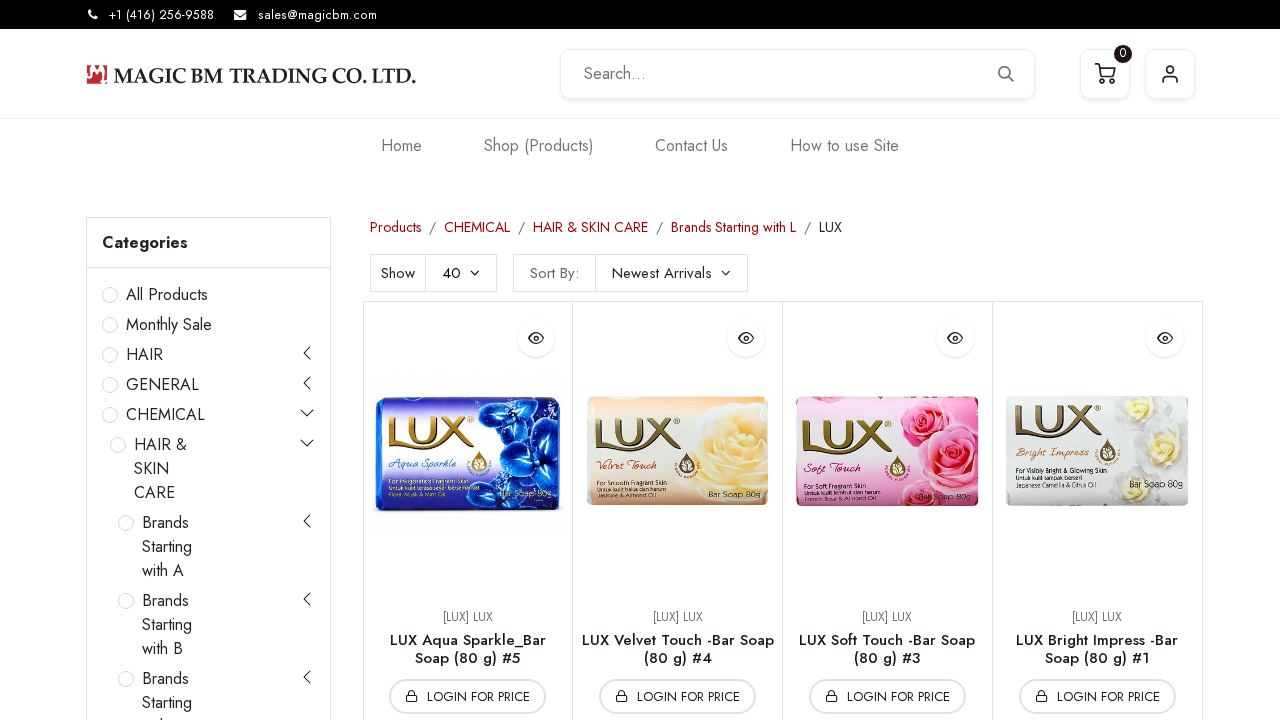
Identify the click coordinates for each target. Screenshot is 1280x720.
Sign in (1170, 74)
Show (398, 273)
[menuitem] (401, 145)
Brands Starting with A (167, 546)
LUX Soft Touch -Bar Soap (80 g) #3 (887, 649)
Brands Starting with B (167, 624)
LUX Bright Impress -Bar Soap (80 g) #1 (1097, 649)
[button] (671, 273)
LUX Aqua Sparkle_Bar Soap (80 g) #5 (468, 649)
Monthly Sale (169, 324)
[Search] (1006, 74)
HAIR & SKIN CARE (160, 468)
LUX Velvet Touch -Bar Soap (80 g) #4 (678, 649)
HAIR (144, 354)
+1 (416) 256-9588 (161, 15)
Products (395, 227)
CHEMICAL (165, 414)
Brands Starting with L (733, 227)
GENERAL (162, 384)
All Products (167, 294)
